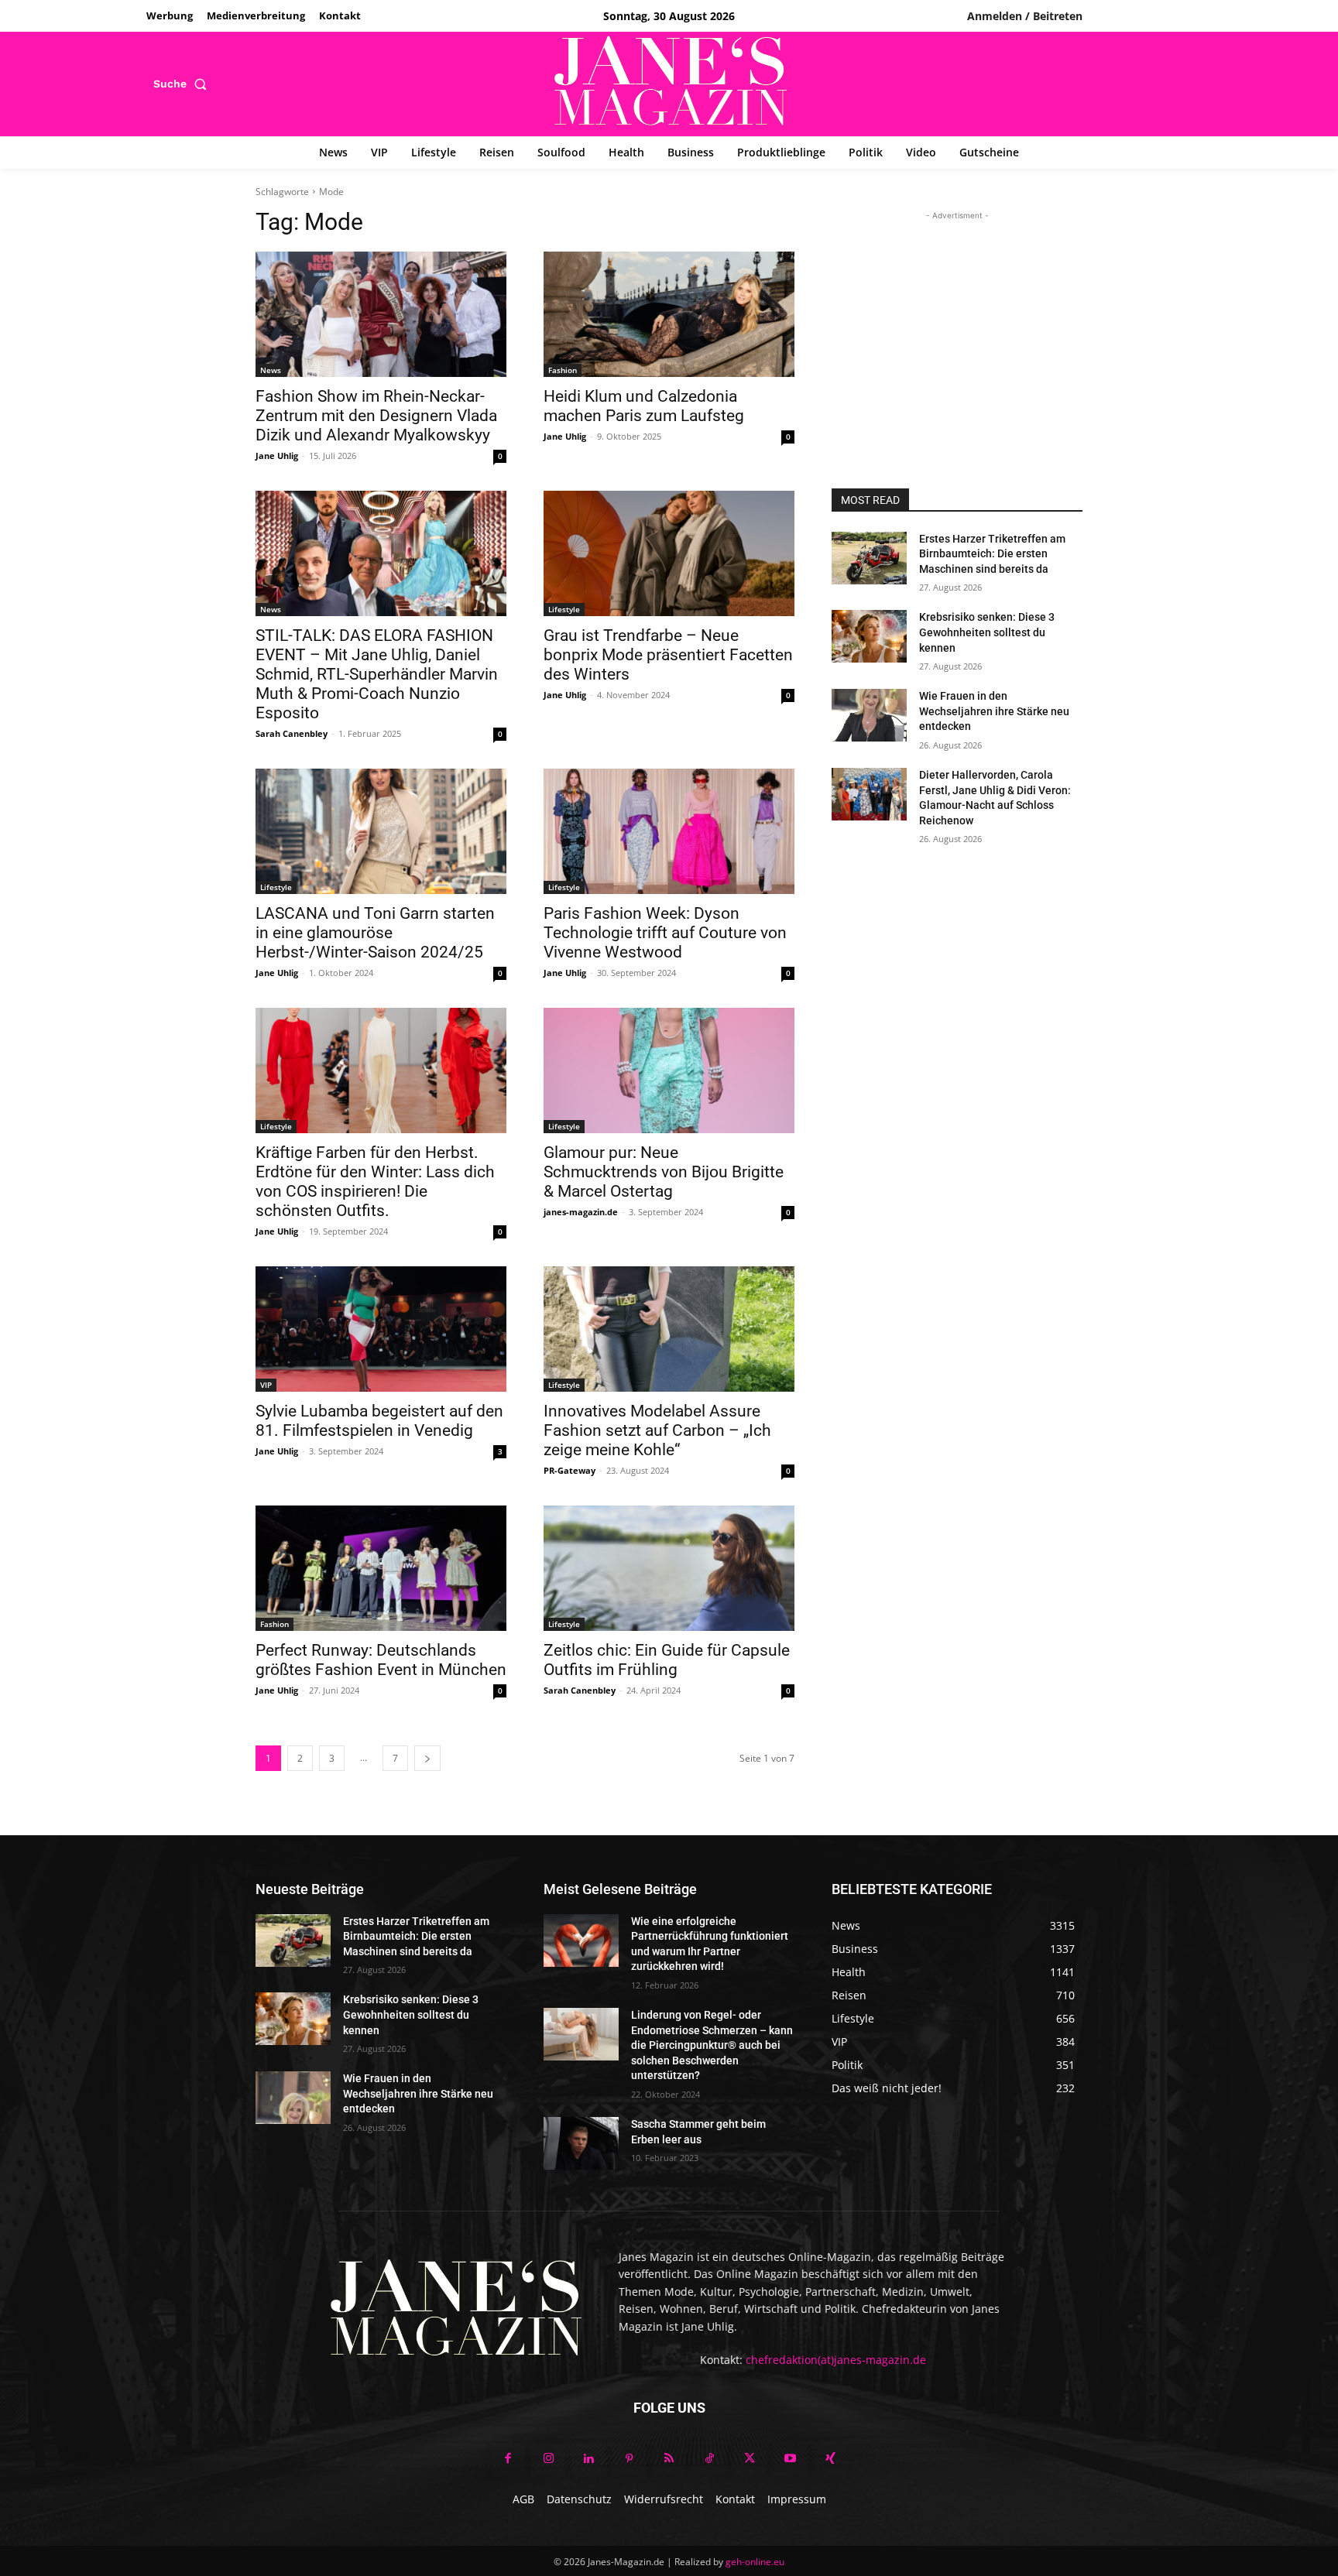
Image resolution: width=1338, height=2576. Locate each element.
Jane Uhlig (277, 456)
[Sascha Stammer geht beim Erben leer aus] (581, 2143)
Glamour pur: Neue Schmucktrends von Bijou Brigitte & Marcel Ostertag (664, 1172)
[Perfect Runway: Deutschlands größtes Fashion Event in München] (381, 1568)
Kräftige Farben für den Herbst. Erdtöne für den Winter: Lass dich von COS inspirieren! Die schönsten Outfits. (375, 1182)
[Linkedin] (588, 2459)
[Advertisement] (957, 320)
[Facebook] (508, 2459)
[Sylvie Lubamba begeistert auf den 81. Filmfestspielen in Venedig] (381, 1329)
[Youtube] (790, 2459)
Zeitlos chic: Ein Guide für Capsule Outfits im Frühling (667, 1660)
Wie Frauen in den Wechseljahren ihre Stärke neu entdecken (994, 711)
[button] (183, 84)
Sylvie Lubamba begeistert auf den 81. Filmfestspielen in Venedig (379, 1421)
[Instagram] (548, 2459)
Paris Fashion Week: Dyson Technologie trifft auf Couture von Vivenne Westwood (665, 933)
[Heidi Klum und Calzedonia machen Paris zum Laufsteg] (669, 314)
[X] (750, 2459)
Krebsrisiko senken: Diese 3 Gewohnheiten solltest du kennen (987, 632)
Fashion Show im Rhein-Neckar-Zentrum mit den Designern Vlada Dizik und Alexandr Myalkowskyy (376, 416)
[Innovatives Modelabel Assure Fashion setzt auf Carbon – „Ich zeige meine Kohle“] (669, 1329)
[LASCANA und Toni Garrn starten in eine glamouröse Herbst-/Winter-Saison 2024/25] (381, 831)
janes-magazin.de (581, 1212)
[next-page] (427, 1758)
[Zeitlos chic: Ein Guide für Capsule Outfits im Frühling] (669, 1568)
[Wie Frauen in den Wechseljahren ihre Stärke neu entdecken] (869, 715)
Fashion (563, 370)
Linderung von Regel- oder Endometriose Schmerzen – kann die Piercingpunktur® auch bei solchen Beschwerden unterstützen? (712, 2045)
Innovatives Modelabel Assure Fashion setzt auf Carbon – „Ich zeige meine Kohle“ (657, 1430)
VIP (266, 1385)
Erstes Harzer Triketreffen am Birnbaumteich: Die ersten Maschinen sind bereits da (992, 554)
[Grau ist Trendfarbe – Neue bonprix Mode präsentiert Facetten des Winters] (669, 553)
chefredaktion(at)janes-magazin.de (836, 2360)
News (271, 370)
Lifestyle (564, 609)
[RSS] (669, 2459)
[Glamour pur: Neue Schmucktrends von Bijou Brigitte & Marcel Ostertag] (669, 1070)
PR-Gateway (570, 1470)
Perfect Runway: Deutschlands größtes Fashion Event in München (381, 1660)
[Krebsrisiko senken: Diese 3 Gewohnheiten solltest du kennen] (869, 636)
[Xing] (830, 2459)
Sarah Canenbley (292, 733)
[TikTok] (709, 2459)
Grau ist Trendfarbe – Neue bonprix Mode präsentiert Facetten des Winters (668, 655)
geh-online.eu (755, 2562)
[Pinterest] (629, 2459)
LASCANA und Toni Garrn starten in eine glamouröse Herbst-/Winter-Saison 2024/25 (375, 933)
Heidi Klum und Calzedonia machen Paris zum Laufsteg (644, 406)
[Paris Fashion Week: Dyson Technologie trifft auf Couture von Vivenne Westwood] (669, 831)
